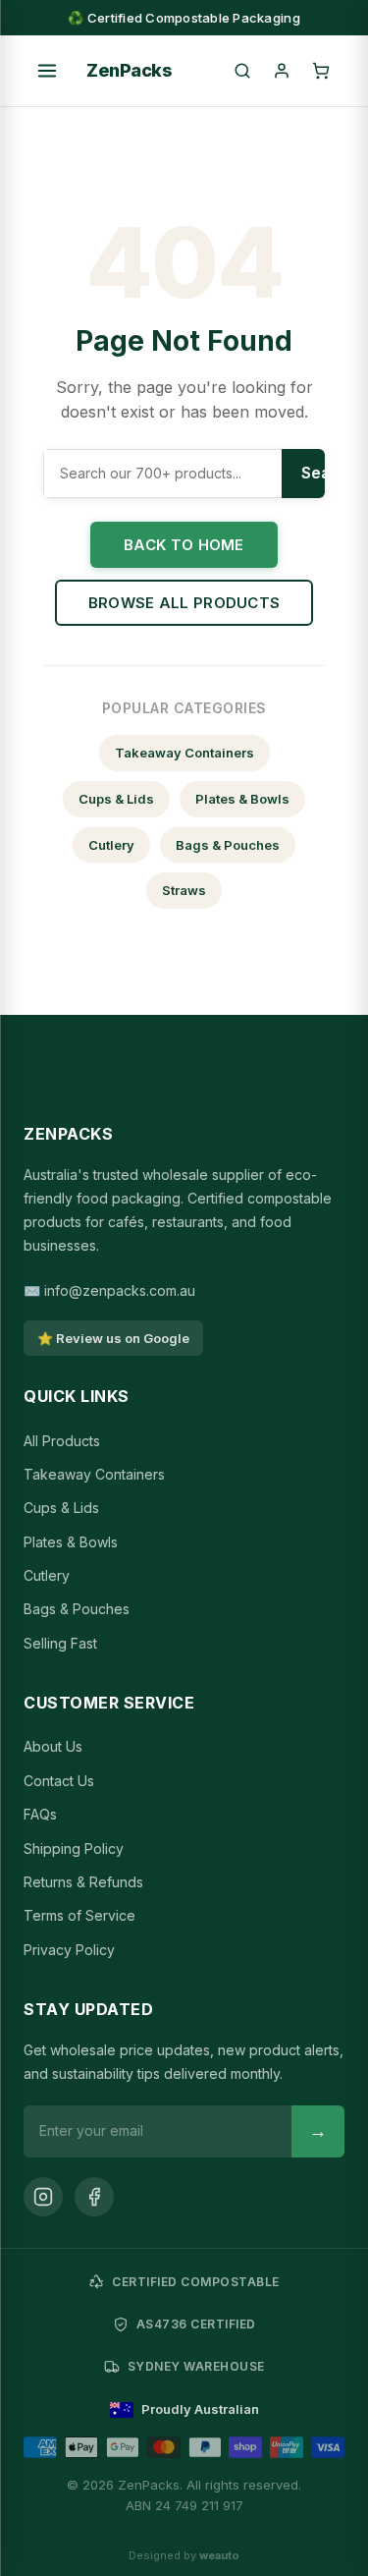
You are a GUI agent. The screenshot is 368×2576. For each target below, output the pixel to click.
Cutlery (111, 845)
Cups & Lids (116, 799)
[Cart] (321, 71)
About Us (53, 1746)
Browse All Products (184, 603)
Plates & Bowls (242, 799)
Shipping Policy (74, 1848)
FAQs (40, 1814)
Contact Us (59, 1781)
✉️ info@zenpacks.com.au (109, 1290)
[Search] (242, 71)
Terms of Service (79, 1915)
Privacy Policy (69, 1950)
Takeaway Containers (184, 753)
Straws (184, 890)
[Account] (282, 71)
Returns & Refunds (83, 1882)
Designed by (184, 2555)
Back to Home (184, 545)
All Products (62, 1441)
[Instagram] (43, 2197)
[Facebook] (94, 2197)
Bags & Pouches (228, 845)
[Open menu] (47, 71)
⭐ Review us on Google (113, 1338)
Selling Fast (60, 1643)
